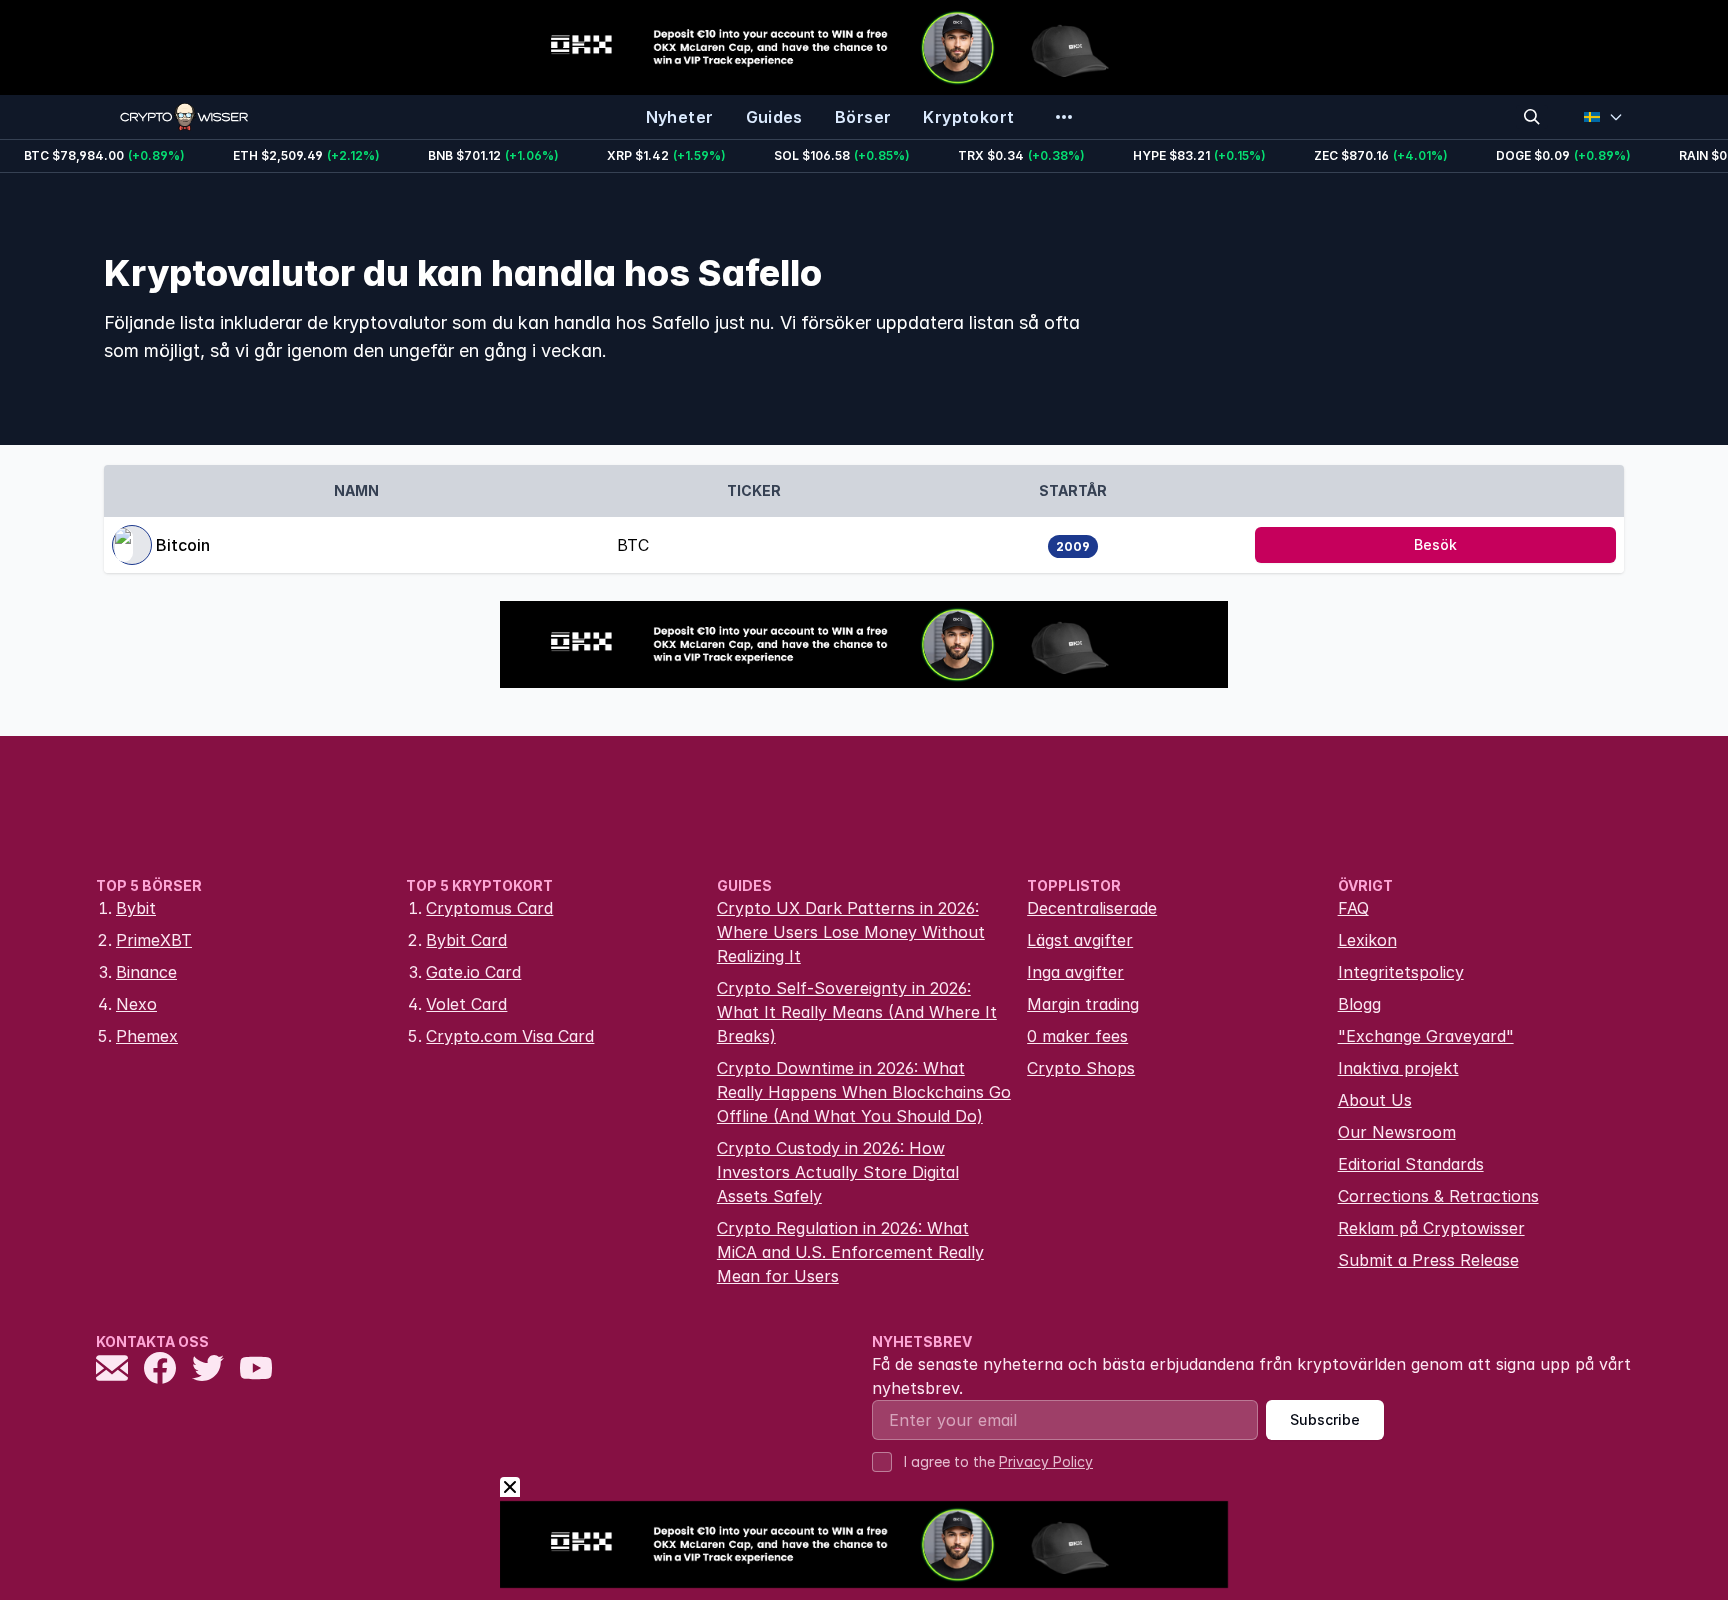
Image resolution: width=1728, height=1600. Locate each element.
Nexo (136, 1004)
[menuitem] (680, 117)
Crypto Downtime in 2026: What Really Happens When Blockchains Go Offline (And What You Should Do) (864, 1092)
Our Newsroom (1397, 1132)
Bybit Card (466, 940)
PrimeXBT (154, 940)
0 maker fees (1077, 1036)
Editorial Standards (1411, 1164)
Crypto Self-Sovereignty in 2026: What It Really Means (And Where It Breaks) (857, 1012)
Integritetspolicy (1401, 972)
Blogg (1359, 1004)
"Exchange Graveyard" (1426, 1036)
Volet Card (466, 1004)
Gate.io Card (473, 972)
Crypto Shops (1081, 1068)
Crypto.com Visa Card (510, 1036)
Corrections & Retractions (1438, 1196)
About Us (1375, 1100)
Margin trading (1083, 1004)
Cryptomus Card (489, 908)
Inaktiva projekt (1398, 1068)
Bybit (136, 908)
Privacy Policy (1046, 1461)
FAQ (1353, 908)
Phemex (147, 1036)
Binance (146, 972)
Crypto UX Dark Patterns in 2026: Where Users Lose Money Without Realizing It (851, 932)
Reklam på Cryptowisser (1431, 1228)
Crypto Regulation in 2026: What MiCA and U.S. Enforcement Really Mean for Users (850, 1252)
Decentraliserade (1092, 908)
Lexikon (1367, 940)
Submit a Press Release (1428, 1260)
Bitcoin (183, 545)
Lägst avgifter (1080, 940)
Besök (1435, 544)
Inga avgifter (1075, 972)
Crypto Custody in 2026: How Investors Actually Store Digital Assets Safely (838, 1172)
